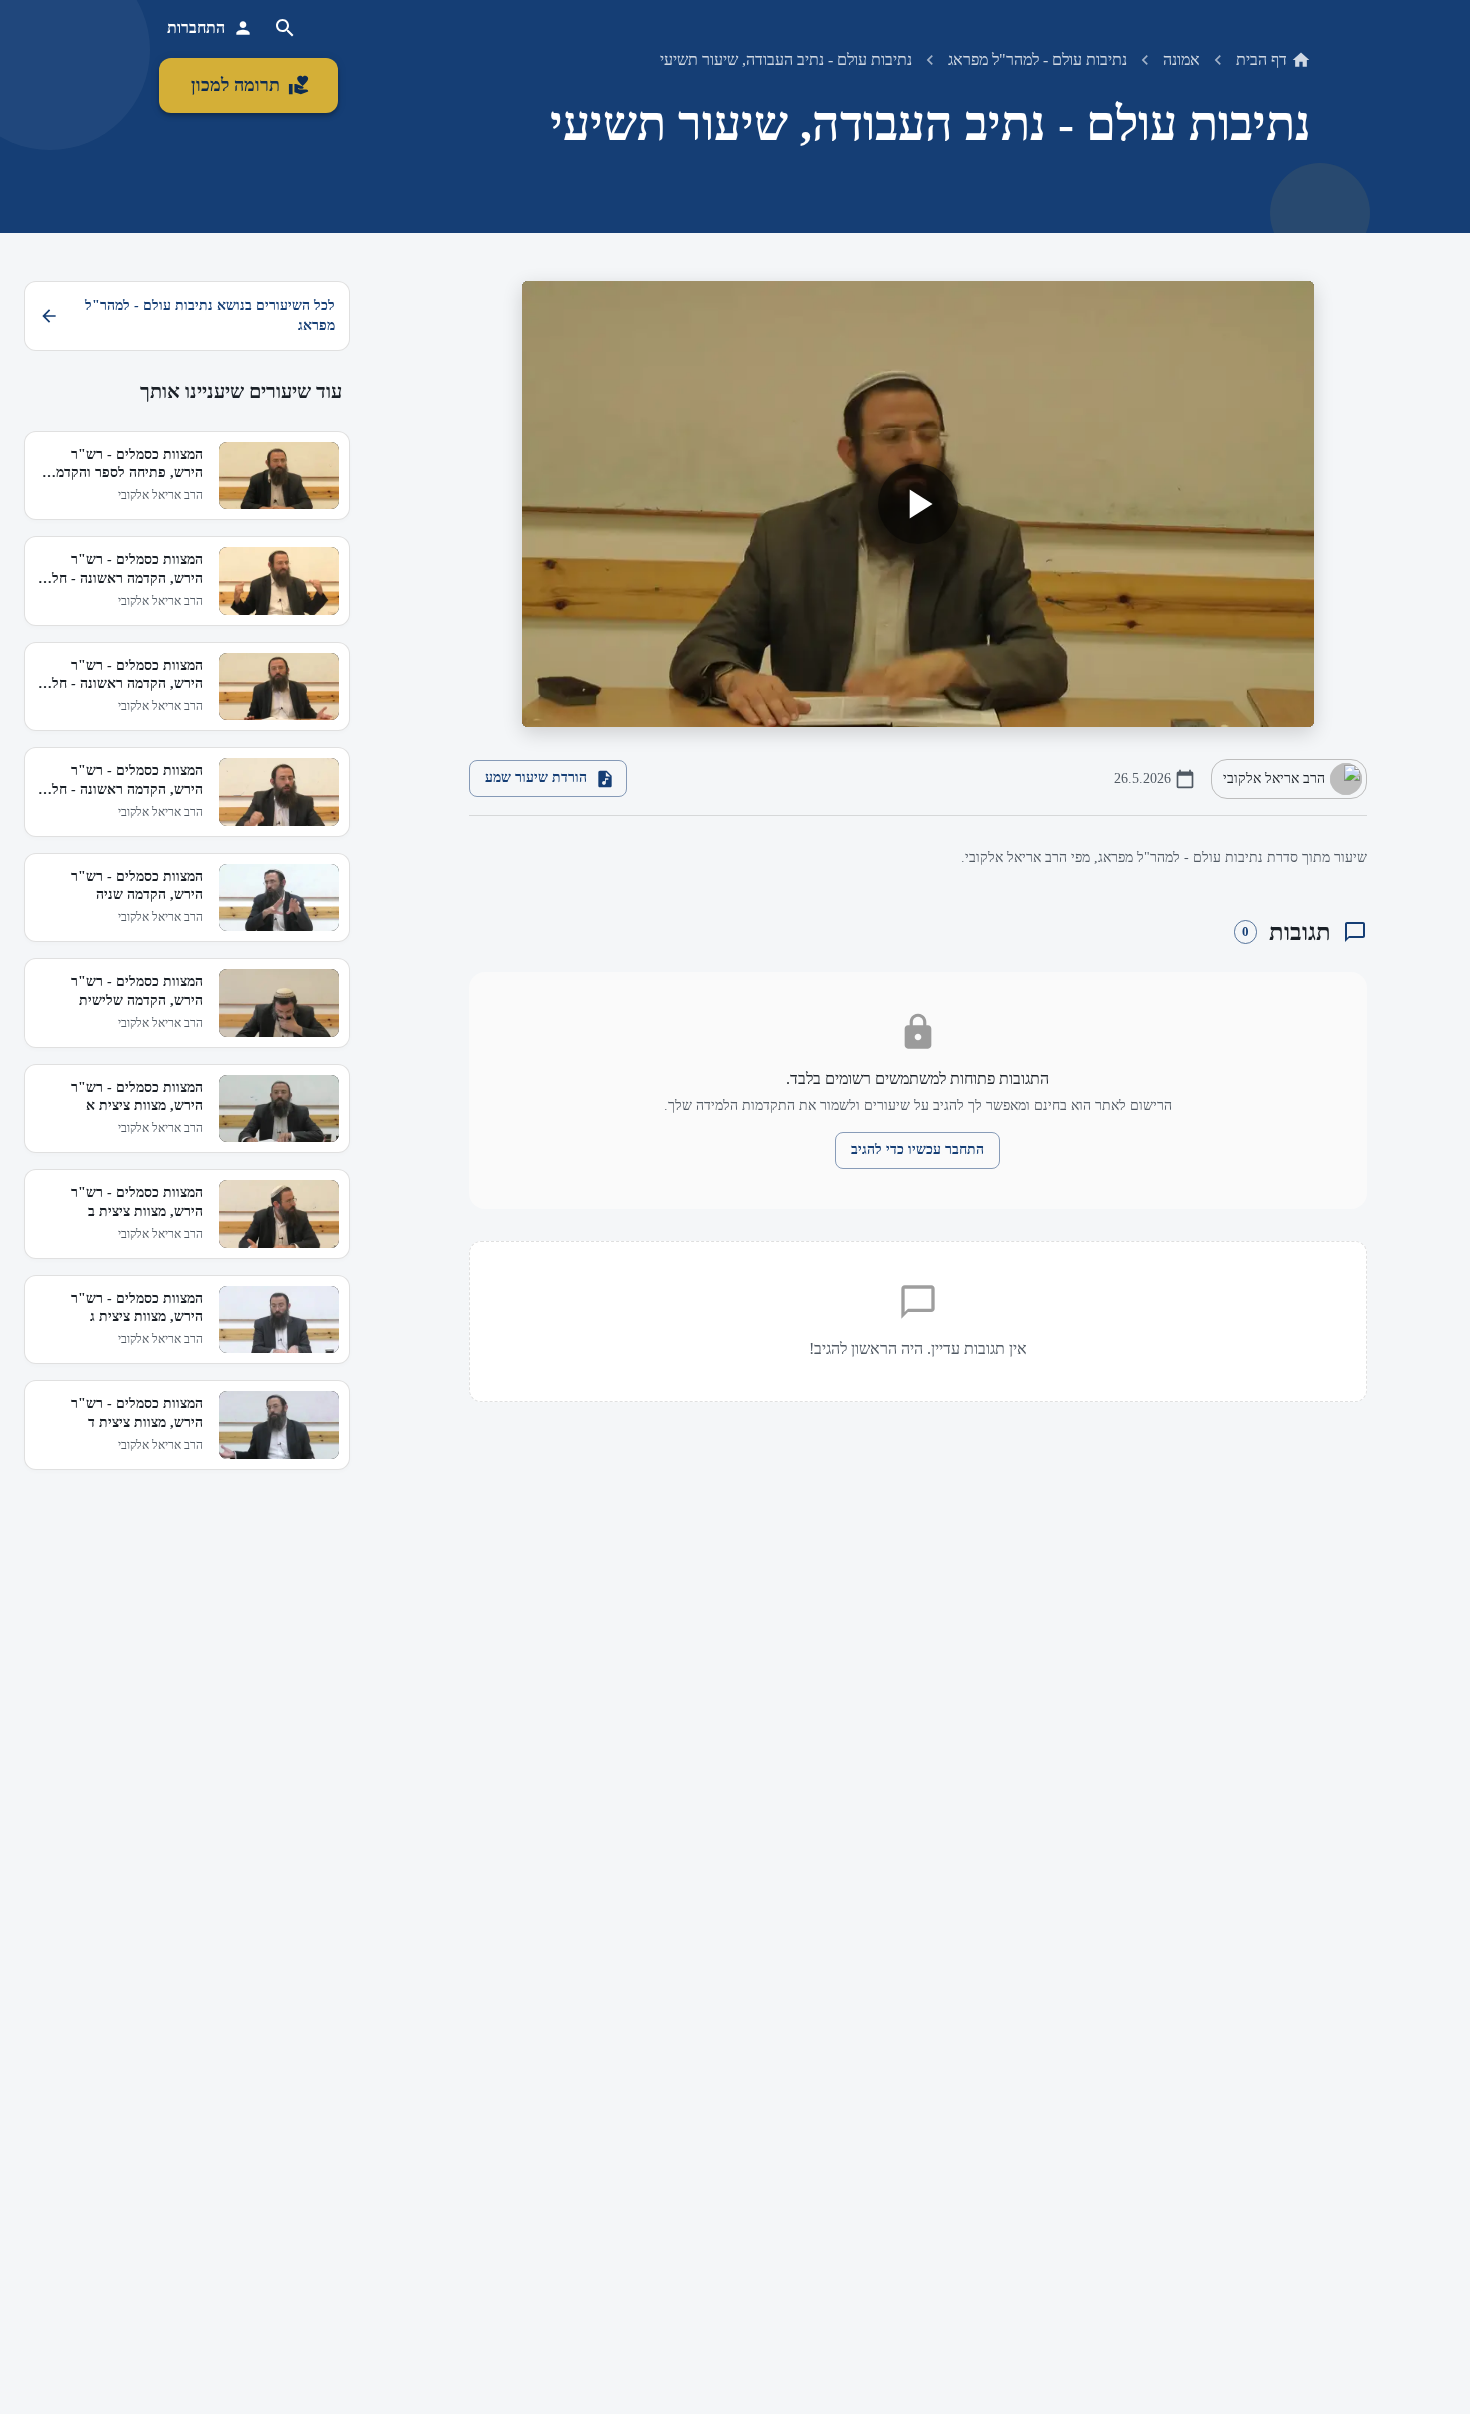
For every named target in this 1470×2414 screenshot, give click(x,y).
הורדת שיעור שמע (536, 777)
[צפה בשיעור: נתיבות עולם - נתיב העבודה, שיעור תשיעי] (918, 504)
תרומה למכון (235, 85)
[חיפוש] (285, 28)
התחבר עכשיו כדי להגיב (917, 1149)
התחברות (196, 27)
